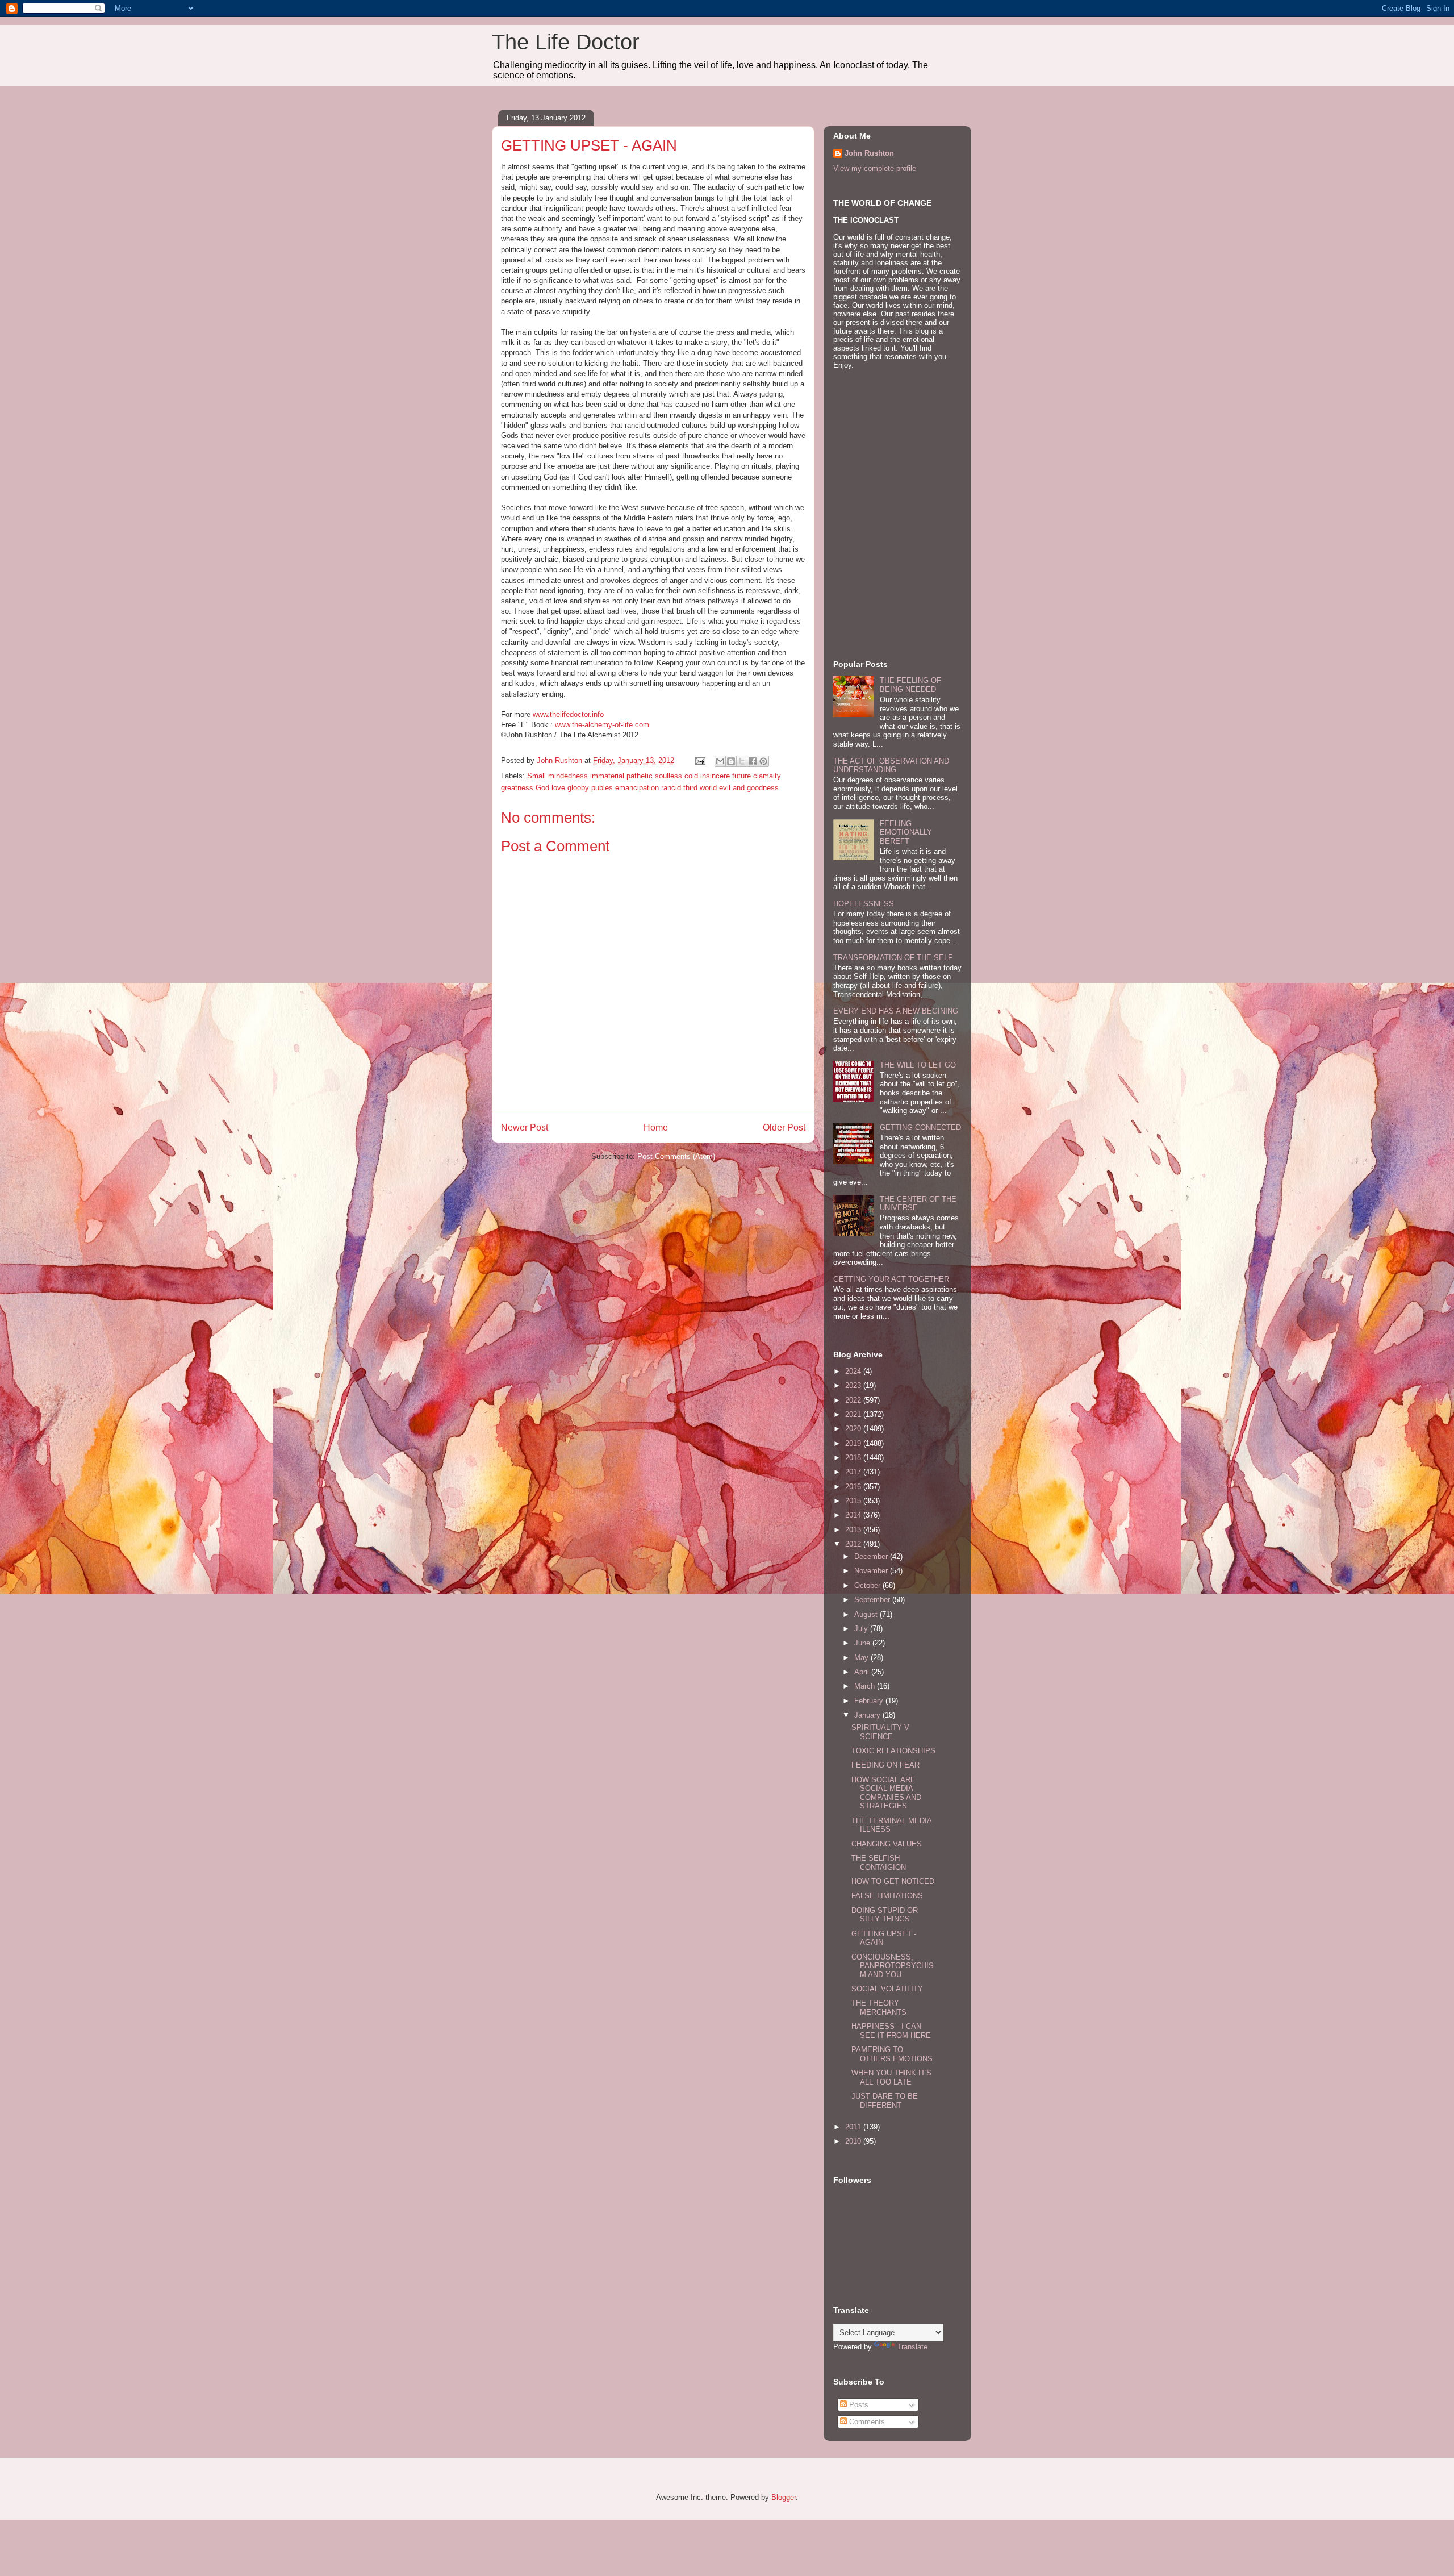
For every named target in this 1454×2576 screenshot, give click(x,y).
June (863, 1643)
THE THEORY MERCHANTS (879, 2008)
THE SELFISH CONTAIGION (879, 1863)
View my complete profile (875, 168)
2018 (854, 1458)
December (872, 1556)
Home (656, 1127)
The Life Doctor (566, 42)
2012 (854, 1544)
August (867, 1614)
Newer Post (525, 1127)
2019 (854, 1443)
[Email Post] (699, 760)
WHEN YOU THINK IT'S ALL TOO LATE (891, 2077)
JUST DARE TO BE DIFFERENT (885, 2101)
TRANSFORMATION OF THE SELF (893, 958)
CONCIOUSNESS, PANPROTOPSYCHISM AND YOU (893, 1966)
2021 (854, 1414)
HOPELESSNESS (864, 904)
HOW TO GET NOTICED (893, 1881)
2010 (854, 2141)
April (863, 1672)
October (868, 1585)
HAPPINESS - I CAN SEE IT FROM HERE (891, 2031)
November (872, 1571)
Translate (912, 2347)
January (868, 1715)
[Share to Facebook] (753, 761)
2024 (854, 1371)
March (866, 1686)
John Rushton (869, 153)
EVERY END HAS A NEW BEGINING (896, 1011)
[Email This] (720, 761)
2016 (854, 1487)
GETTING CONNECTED (920, 1127)
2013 (854, 1530)
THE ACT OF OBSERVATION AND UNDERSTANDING (891, 766)
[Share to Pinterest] (763, 761)
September (873, 1600)
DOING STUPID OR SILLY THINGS (885, 1915)
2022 (854, 1400)
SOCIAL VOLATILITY (887, 1989)
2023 (854, 1385)
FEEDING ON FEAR (885, 1765)
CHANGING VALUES (887, 1844)
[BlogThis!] (731, 761)
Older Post (784, 1127)
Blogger (784, 2497)
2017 (854, 1472)
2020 (854, 1429)
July (862, 1629)
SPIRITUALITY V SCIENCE (880, 1732)
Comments (866, 2422)
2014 (854, 1515)
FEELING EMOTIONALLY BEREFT (906, 832)
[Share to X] (742, 761)
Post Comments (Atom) (676, 1156)
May (862, 1658)
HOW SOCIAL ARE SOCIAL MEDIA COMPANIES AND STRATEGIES (886, 1793)
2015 (854, 1501)
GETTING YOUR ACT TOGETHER (891, 1279)
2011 (854, 2127)
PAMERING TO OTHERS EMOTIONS (892, 2054)
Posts (858, 2405)
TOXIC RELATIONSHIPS (893, 1751)
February (870, 1701)
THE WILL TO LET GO (918, 1065)
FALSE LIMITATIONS (887, 1896)
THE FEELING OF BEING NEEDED (910, 685)
